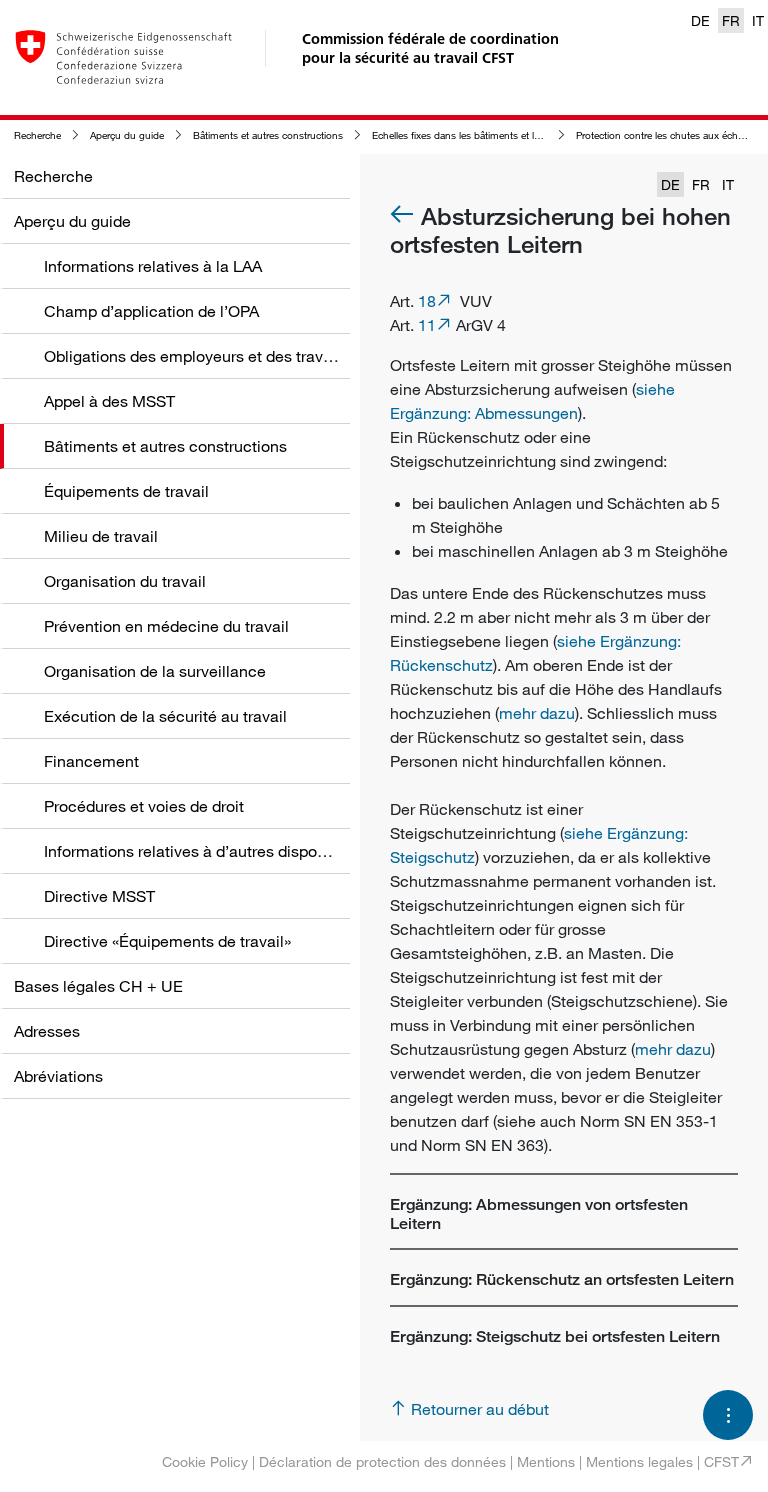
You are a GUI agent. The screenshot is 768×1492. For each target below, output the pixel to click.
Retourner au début (480, 1409)
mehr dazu (537, 713)
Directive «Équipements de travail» (167, 941)
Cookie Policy (205, 1461)
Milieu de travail (101, 536)
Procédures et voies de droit (144, 806)
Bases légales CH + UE (98, 986)
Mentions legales (639, 1461)
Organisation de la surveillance (155, 671)
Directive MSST (99, 896)
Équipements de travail (126, 491)
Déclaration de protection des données (382, 1461)
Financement (91, 761)
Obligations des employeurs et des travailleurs (209, 356)
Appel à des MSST (109, 401)
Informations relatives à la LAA (153, 266)
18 (427, 301)
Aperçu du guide (127, 135)
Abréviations (58, 1076)
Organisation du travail (125, 581)
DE (700, 20)
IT (758, 20)
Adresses (47, 1031)
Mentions (546, 1461)
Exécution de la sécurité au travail (165, 716)
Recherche (37, 135)
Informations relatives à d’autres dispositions (204, 851)
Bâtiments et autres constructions (268, 135)
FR (731, 20)
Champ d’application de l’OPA (151, 311)
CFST (721, 1461)
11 (427, 325)
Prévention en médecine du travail (166, 626)
